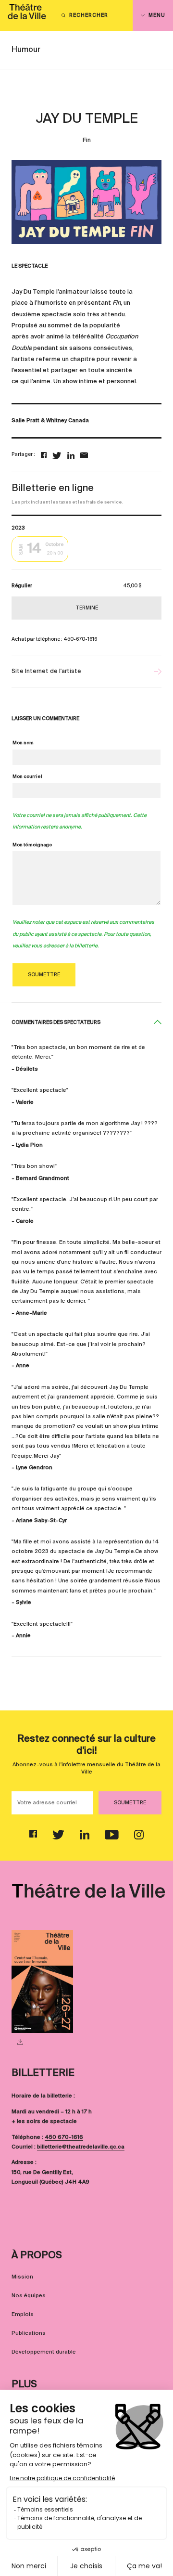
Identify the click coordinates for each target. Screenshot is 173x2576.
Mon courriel (27, 777)
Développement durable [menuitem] (44, 2352)
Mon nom (23, 743)
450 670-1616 (64, 2137)
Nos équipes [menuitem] (29, 2296)
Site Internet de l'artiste (46, 672)
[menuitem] (27, 15)
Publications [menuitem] (29, 2333)
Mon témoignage (32, 845)
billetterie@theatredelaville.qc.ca (81, 2147)
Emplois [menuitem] (23, 2315)
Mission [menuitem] (22, 2277)
